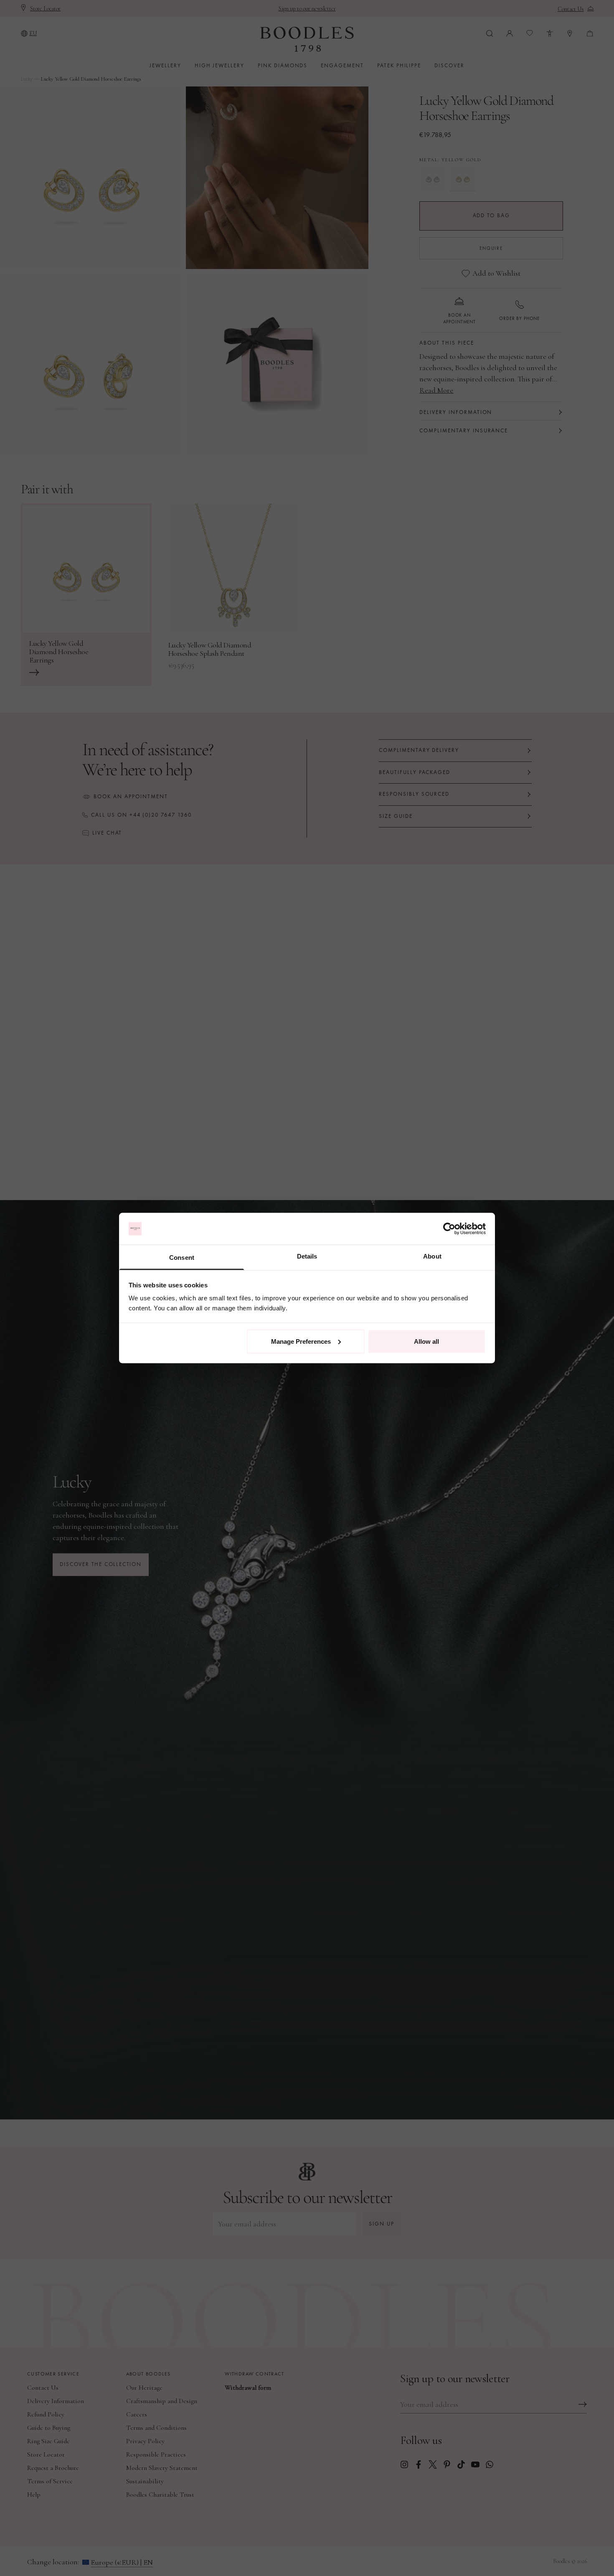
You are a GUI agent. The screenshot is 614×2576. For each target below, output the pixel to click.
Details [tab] (307, 1256)
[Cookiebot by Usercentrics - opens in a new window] (449, 1229)
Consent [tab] (182, 1258)
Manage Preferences (301, 1341)
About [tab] (432, 1256)
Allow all (426, 1341)
